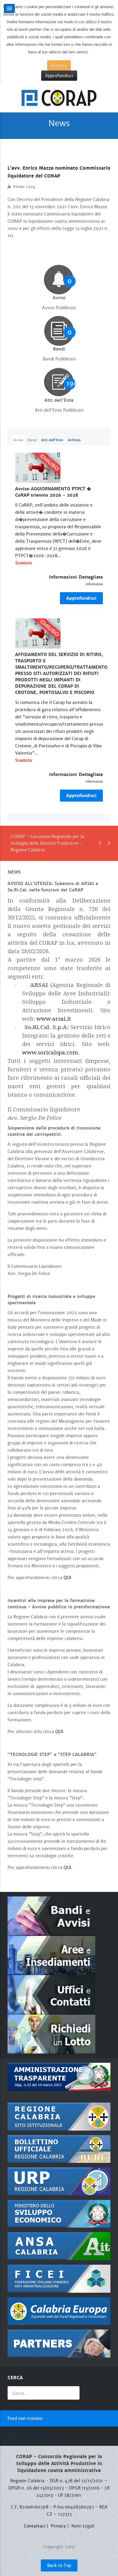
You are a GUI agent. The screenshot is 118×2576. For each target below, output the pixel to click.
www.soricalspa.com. (51, 1052)
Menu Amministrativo (37, 2436)
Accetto (59, 65)
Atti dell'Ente (52, 440)
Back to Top (59, 2565)
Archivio (74, 440)
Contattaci (35, 2526)
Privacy (58, 2526)
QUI (67, 1578)
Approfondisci (59, 76)
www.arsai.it (54, 1018)
